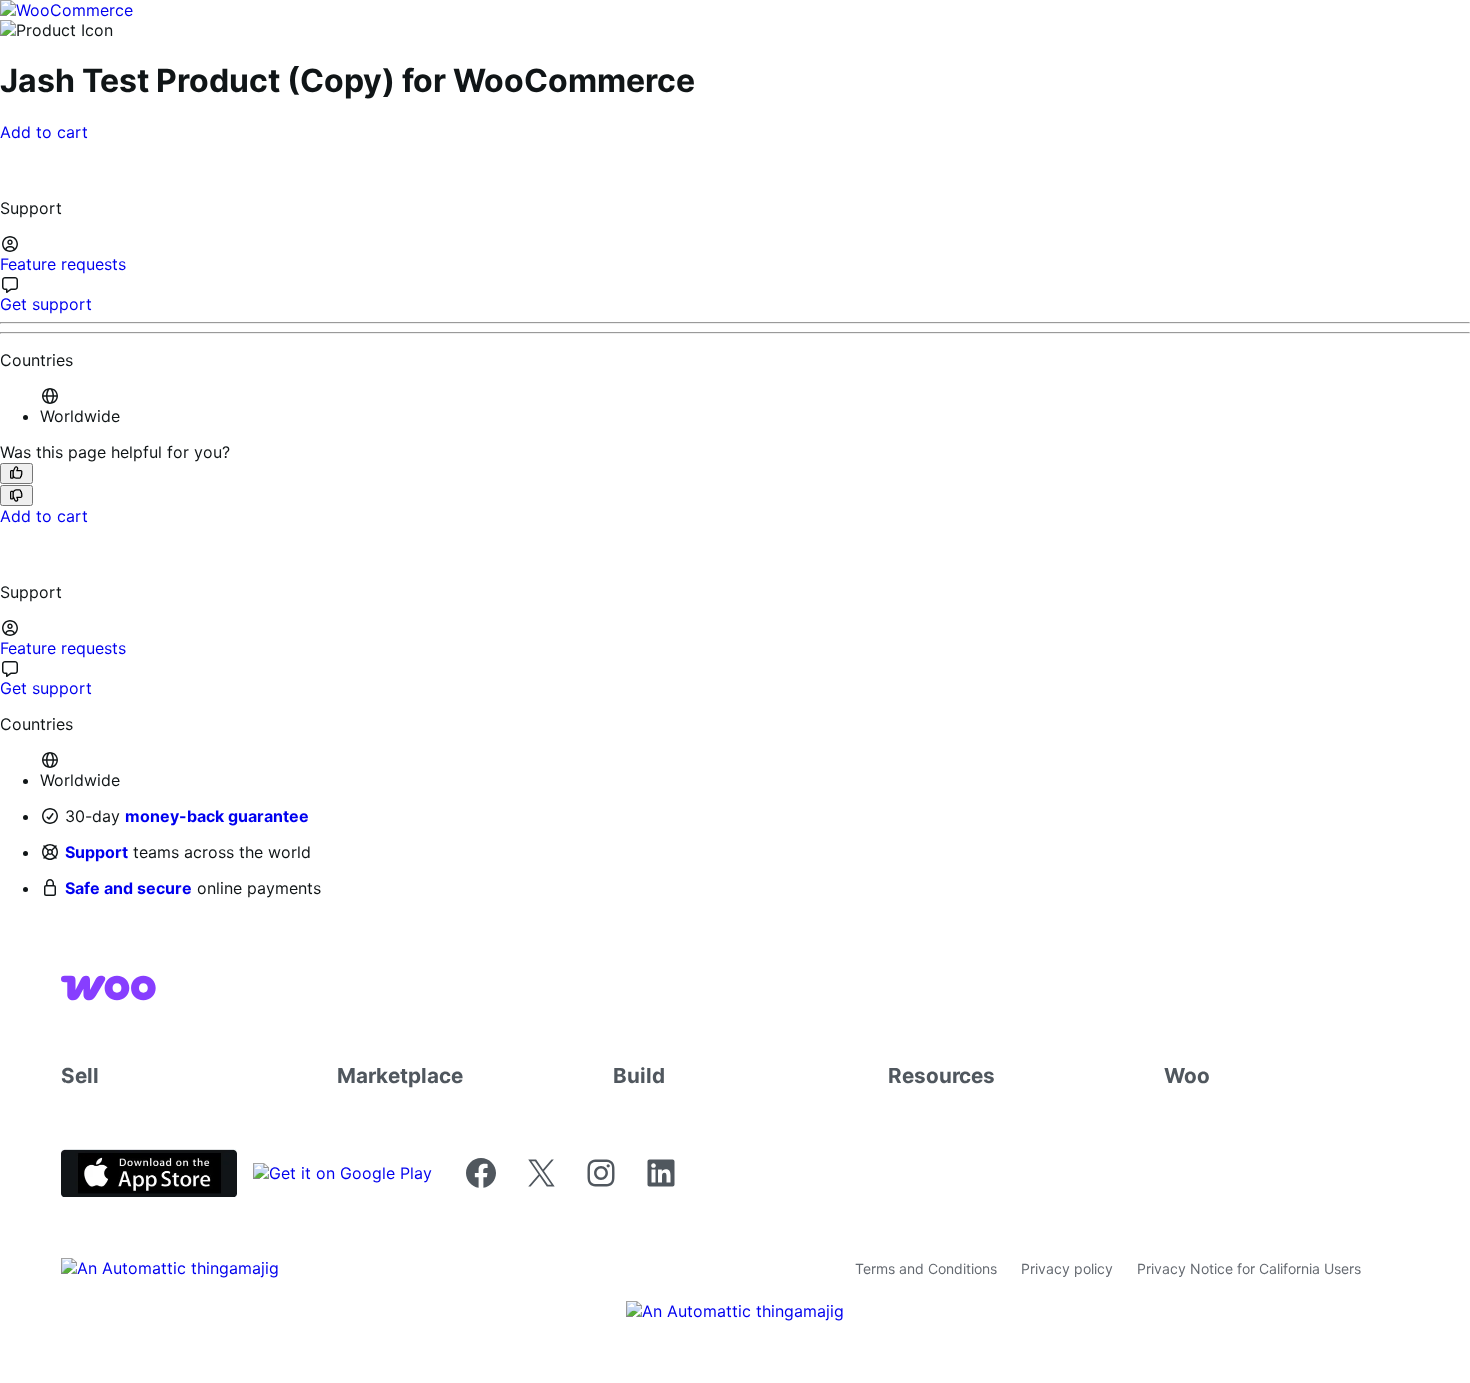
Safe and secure (128, 888)
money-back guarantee (217, 816)
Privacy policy (1067, 1268)
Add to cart (44, 132)
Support (96, 852)
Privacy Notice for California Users (1249, 1268)
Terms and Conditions (926, 1268)
